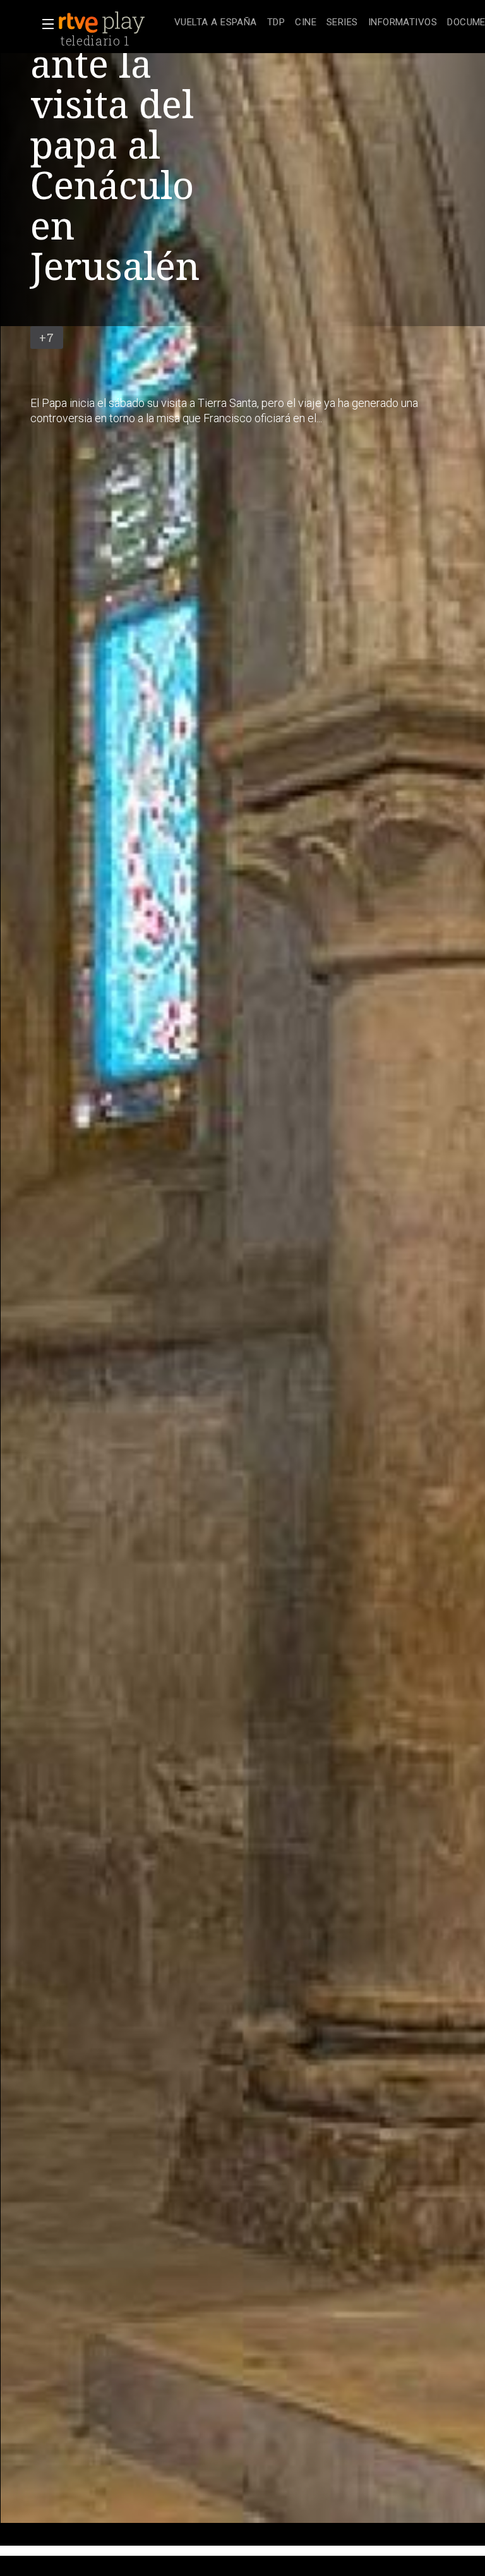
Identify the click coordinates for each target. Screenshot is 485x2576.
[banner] (114, 23)
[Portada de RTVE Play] (103, 23)
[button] (44, 24)
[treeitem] (216, 23)
